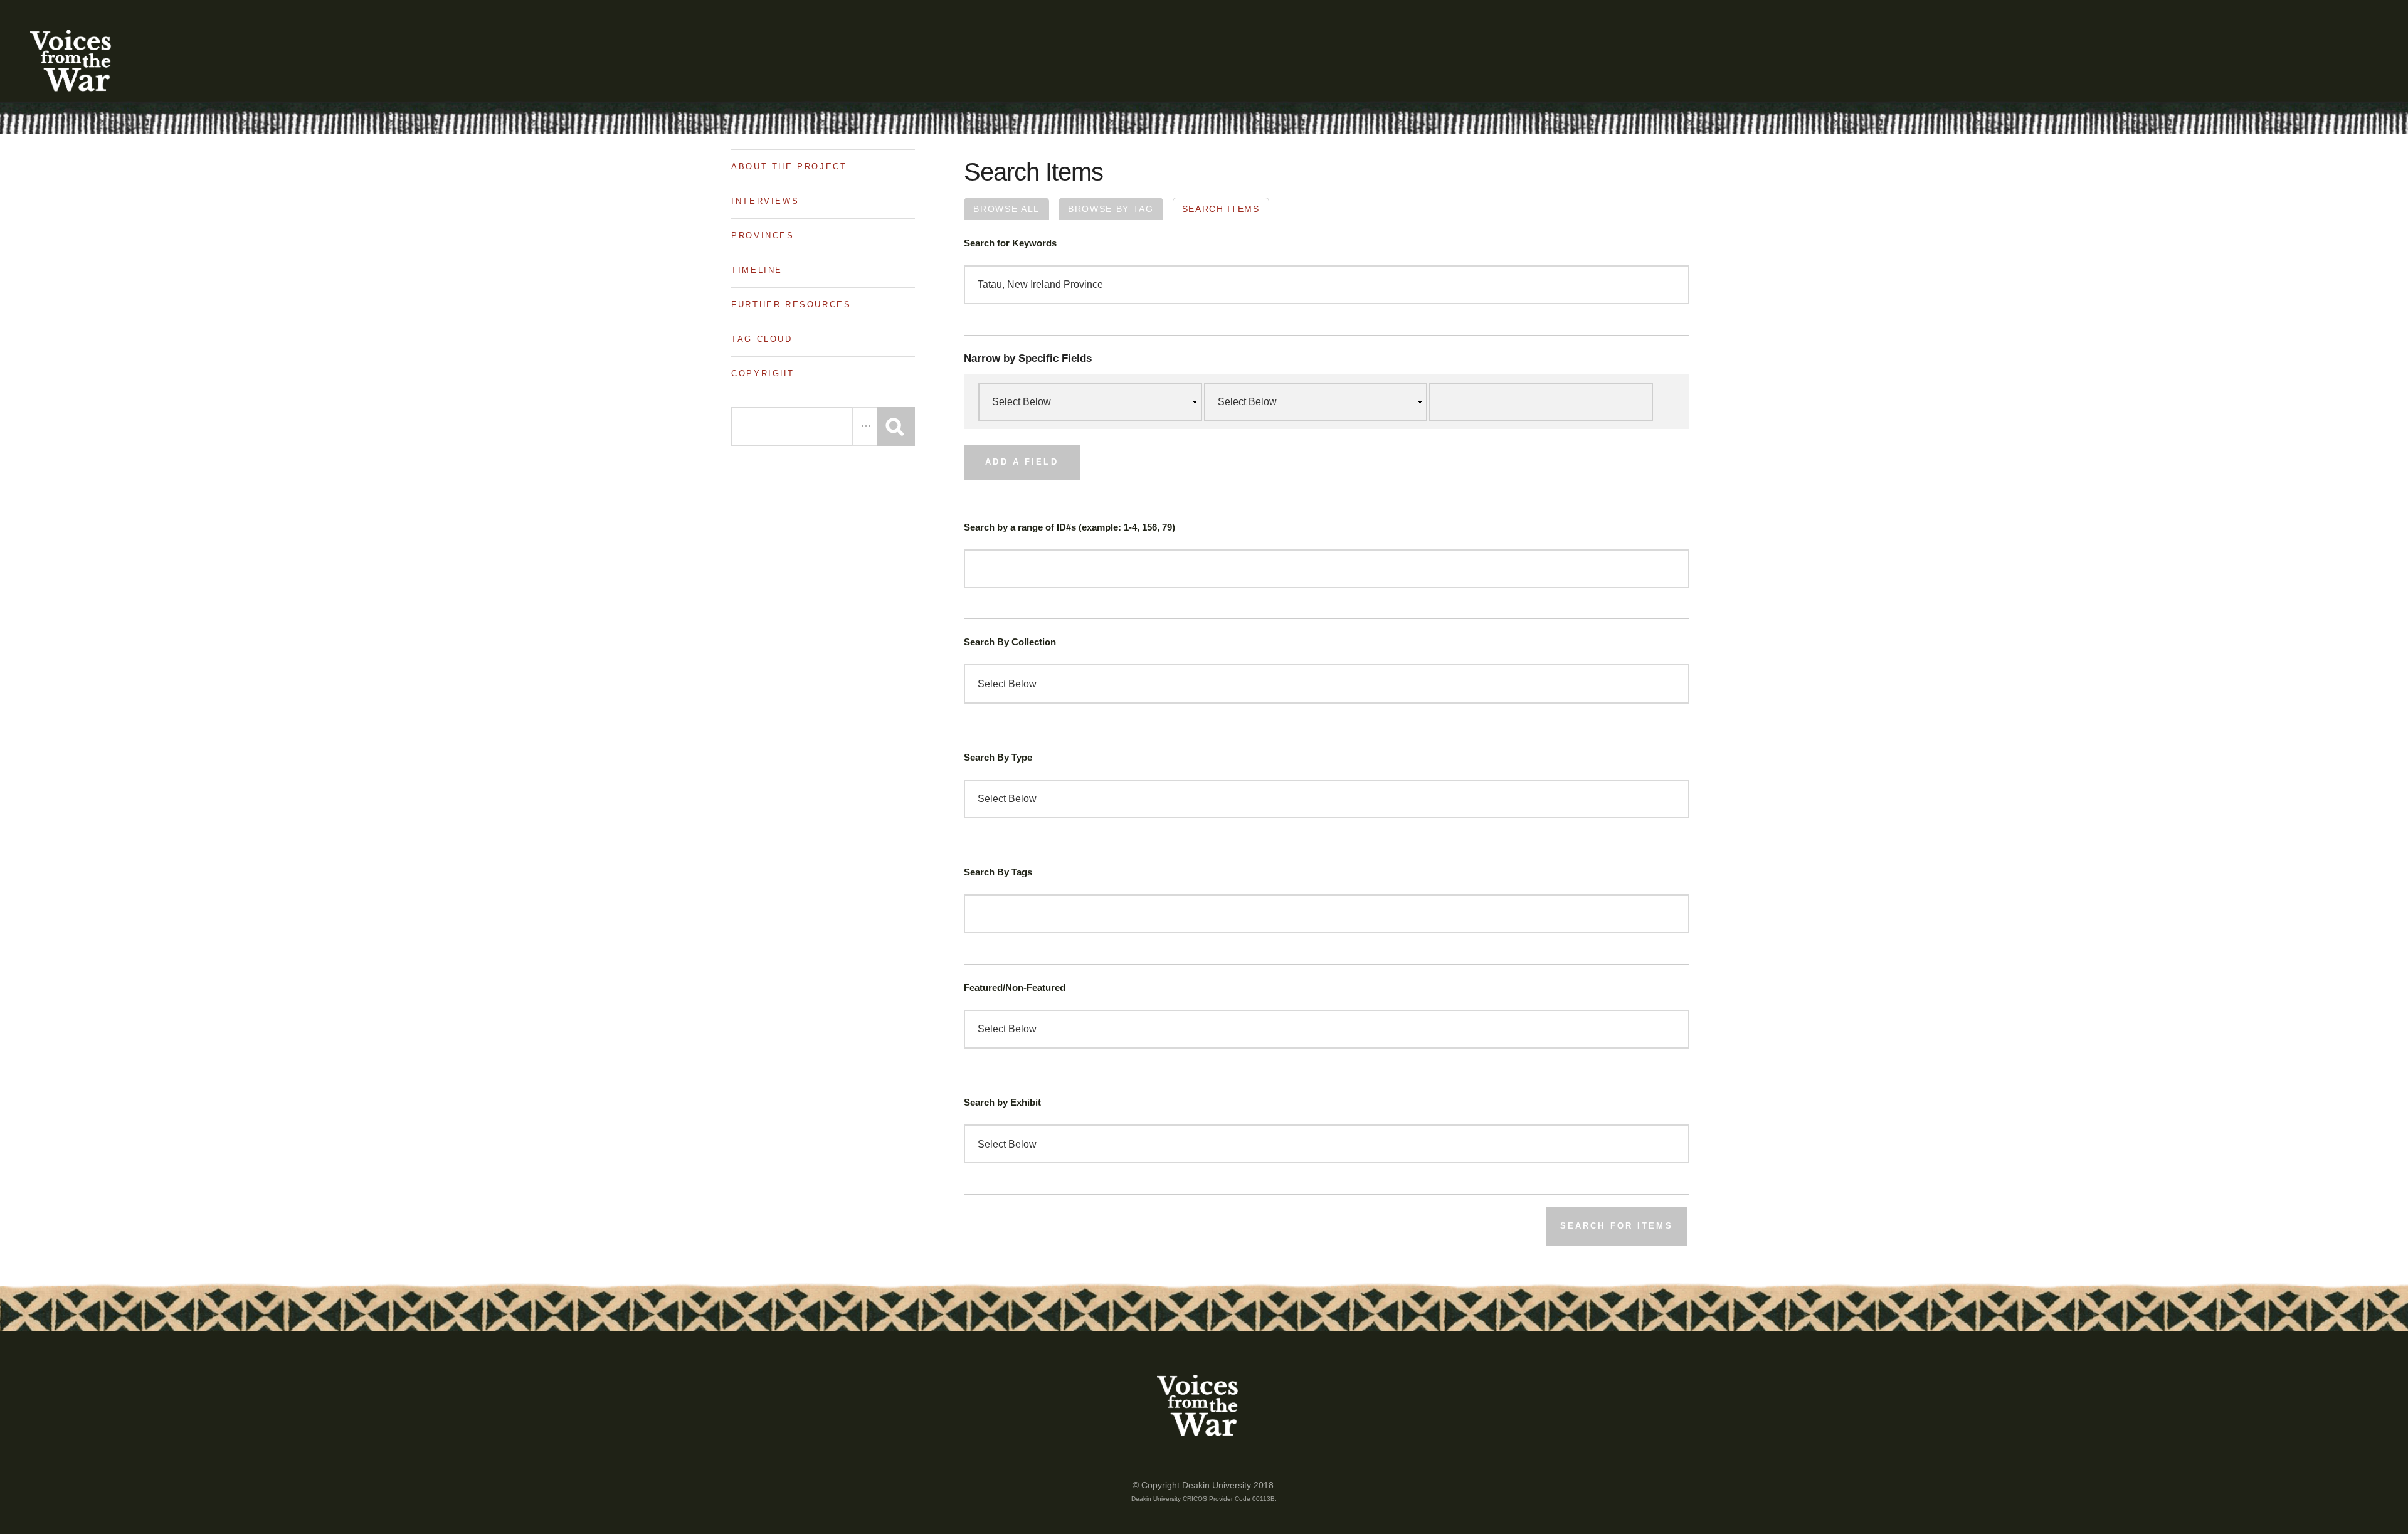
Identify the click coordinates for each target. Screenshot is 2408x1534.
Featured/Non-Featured (1015, 988)
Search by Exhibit (1002, 1103)
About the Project (789, 167)
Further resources (791, 304)
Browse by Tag (1111, 209)
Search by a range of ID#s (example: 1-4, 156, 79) (1069, 527)
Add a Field (1022, 462)
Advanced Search (865, 426)
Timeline (757, 270)
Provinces (763, 235)
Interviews (765, 201)
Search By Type (998, 758)
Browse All (1006, 209)
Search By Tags (998, 872)
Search (896, 426)
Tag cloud (762, 339)
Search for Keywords (1010, 243)
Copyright (763, 373)
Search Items (1221, 209)
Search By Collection (1010, 642)
